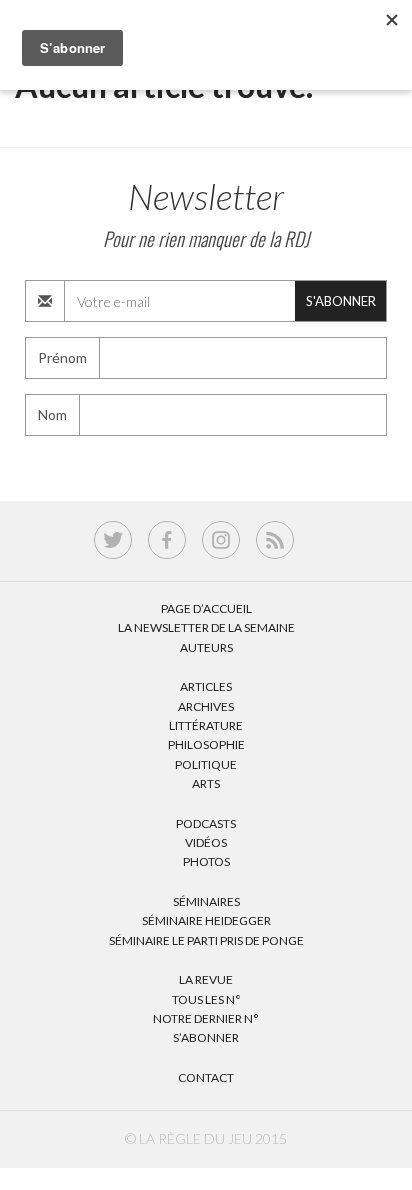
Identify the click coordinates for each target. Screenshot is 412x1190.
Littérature (206, 725)
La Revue (206, 979)
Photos (206, 861)
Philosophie (206, 744)
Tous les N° (206, 999)
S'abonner (341, 301)
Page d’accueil (206, 608)
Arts (206, 783)
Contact (206, 1077)
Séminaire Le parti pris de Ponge (206, 940)
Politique (206, 764)
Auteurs (206, 647)
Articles (206, 686)
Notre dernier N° (206, 1018)
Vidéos (206, 842)
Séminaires (206, 901)
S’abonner (206, 1037)
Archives (206, 706)
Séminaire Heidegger (206, 920)
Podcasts (206, 823)
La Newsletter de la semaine (206, 627)
